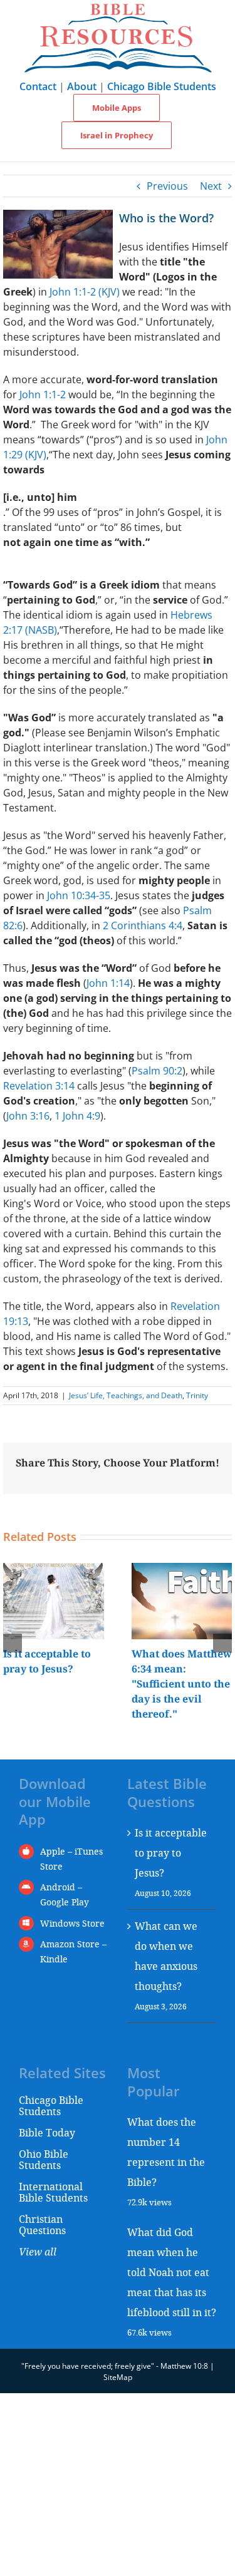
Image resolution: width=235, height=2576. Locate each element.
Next (211, 186)
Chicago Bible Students (162, 86)
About (82, 86)
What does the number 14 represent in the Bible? (166, 2152)
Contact (38, 86)
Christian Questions (42, 2224)
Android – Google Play (65, 1894)
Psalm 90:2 (157, 1071)
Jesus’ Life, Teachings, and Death (126, 1395)
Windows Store (72, 1923)
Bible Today (47, 2132)
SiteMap (118, 2377)
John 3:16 (28, 1116)
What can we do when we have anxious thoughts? (166, 1956)
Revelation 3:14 (39, 1086)
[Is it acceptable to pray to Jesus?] (54, 1570)
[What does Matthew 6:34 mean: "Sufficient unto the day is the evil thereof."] (182, 1570)
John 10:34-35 (79, 895)
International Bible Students (53, 2192)
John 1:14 (108, 983)
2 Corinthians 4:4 (143, 925)
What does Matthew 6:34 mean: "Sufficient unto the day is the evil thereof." (182, 1684)
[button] (13, 1643)
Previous (167, 186)
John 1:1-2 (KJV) (85, 292)
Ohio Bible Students (44, 2159)
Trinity (197, 1395)
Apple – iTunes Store (71, 1859)
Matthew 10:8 (184, 2366)
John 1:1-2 (43, 394)
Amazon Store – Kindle (73, 1951)
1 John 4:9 (77, 1116)
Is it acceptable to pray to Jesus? (171, 1852)
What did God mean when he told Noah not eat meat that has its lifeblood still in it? (172, 2272)
